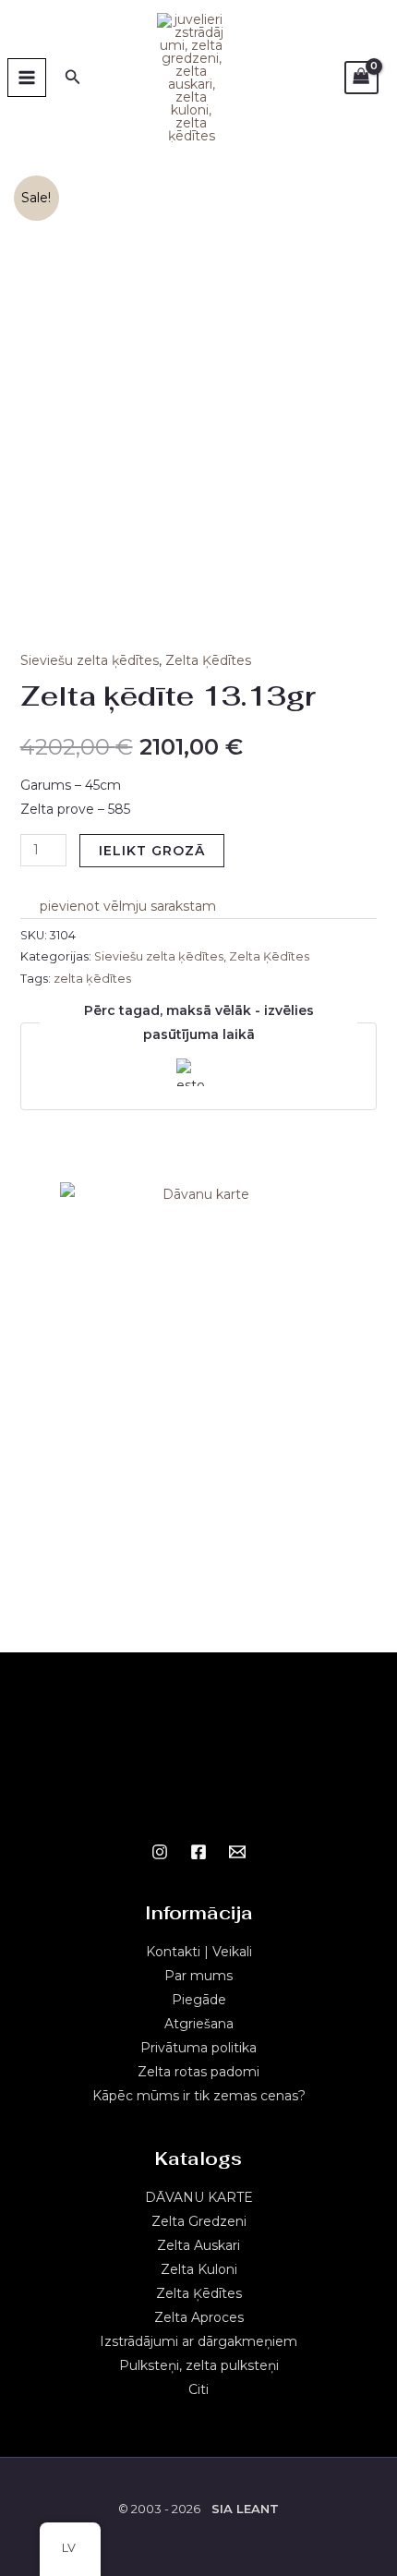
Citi (198, 2389)
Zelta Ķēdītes (208, 660)
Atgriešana (199, 2024)
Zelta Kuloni (199, 2269)
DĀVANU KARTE (199, 2197)
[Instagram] (160, 1852)
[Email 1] (237, 1852)
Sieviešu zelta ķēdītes (90, 660)
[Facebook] (198, 1852)
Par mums (198, 1976)
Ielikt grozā (152, 851)
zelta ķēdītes (92, 979)
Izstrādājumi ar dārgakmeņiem (198, 2341)
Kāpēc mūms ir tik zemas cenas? (199, 2096)
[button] (118, 906)
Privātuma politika (198, 2048)
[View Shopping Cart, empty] (361, 78)
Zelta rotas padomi (198, 2072)
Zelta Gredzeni (199, 2221)
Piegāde (199, 2000)
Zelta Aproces (199, 2317)
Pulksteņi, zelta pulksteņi (199, 2365)
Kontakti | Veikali (199, 1952)
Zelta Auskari (198, 2245)
